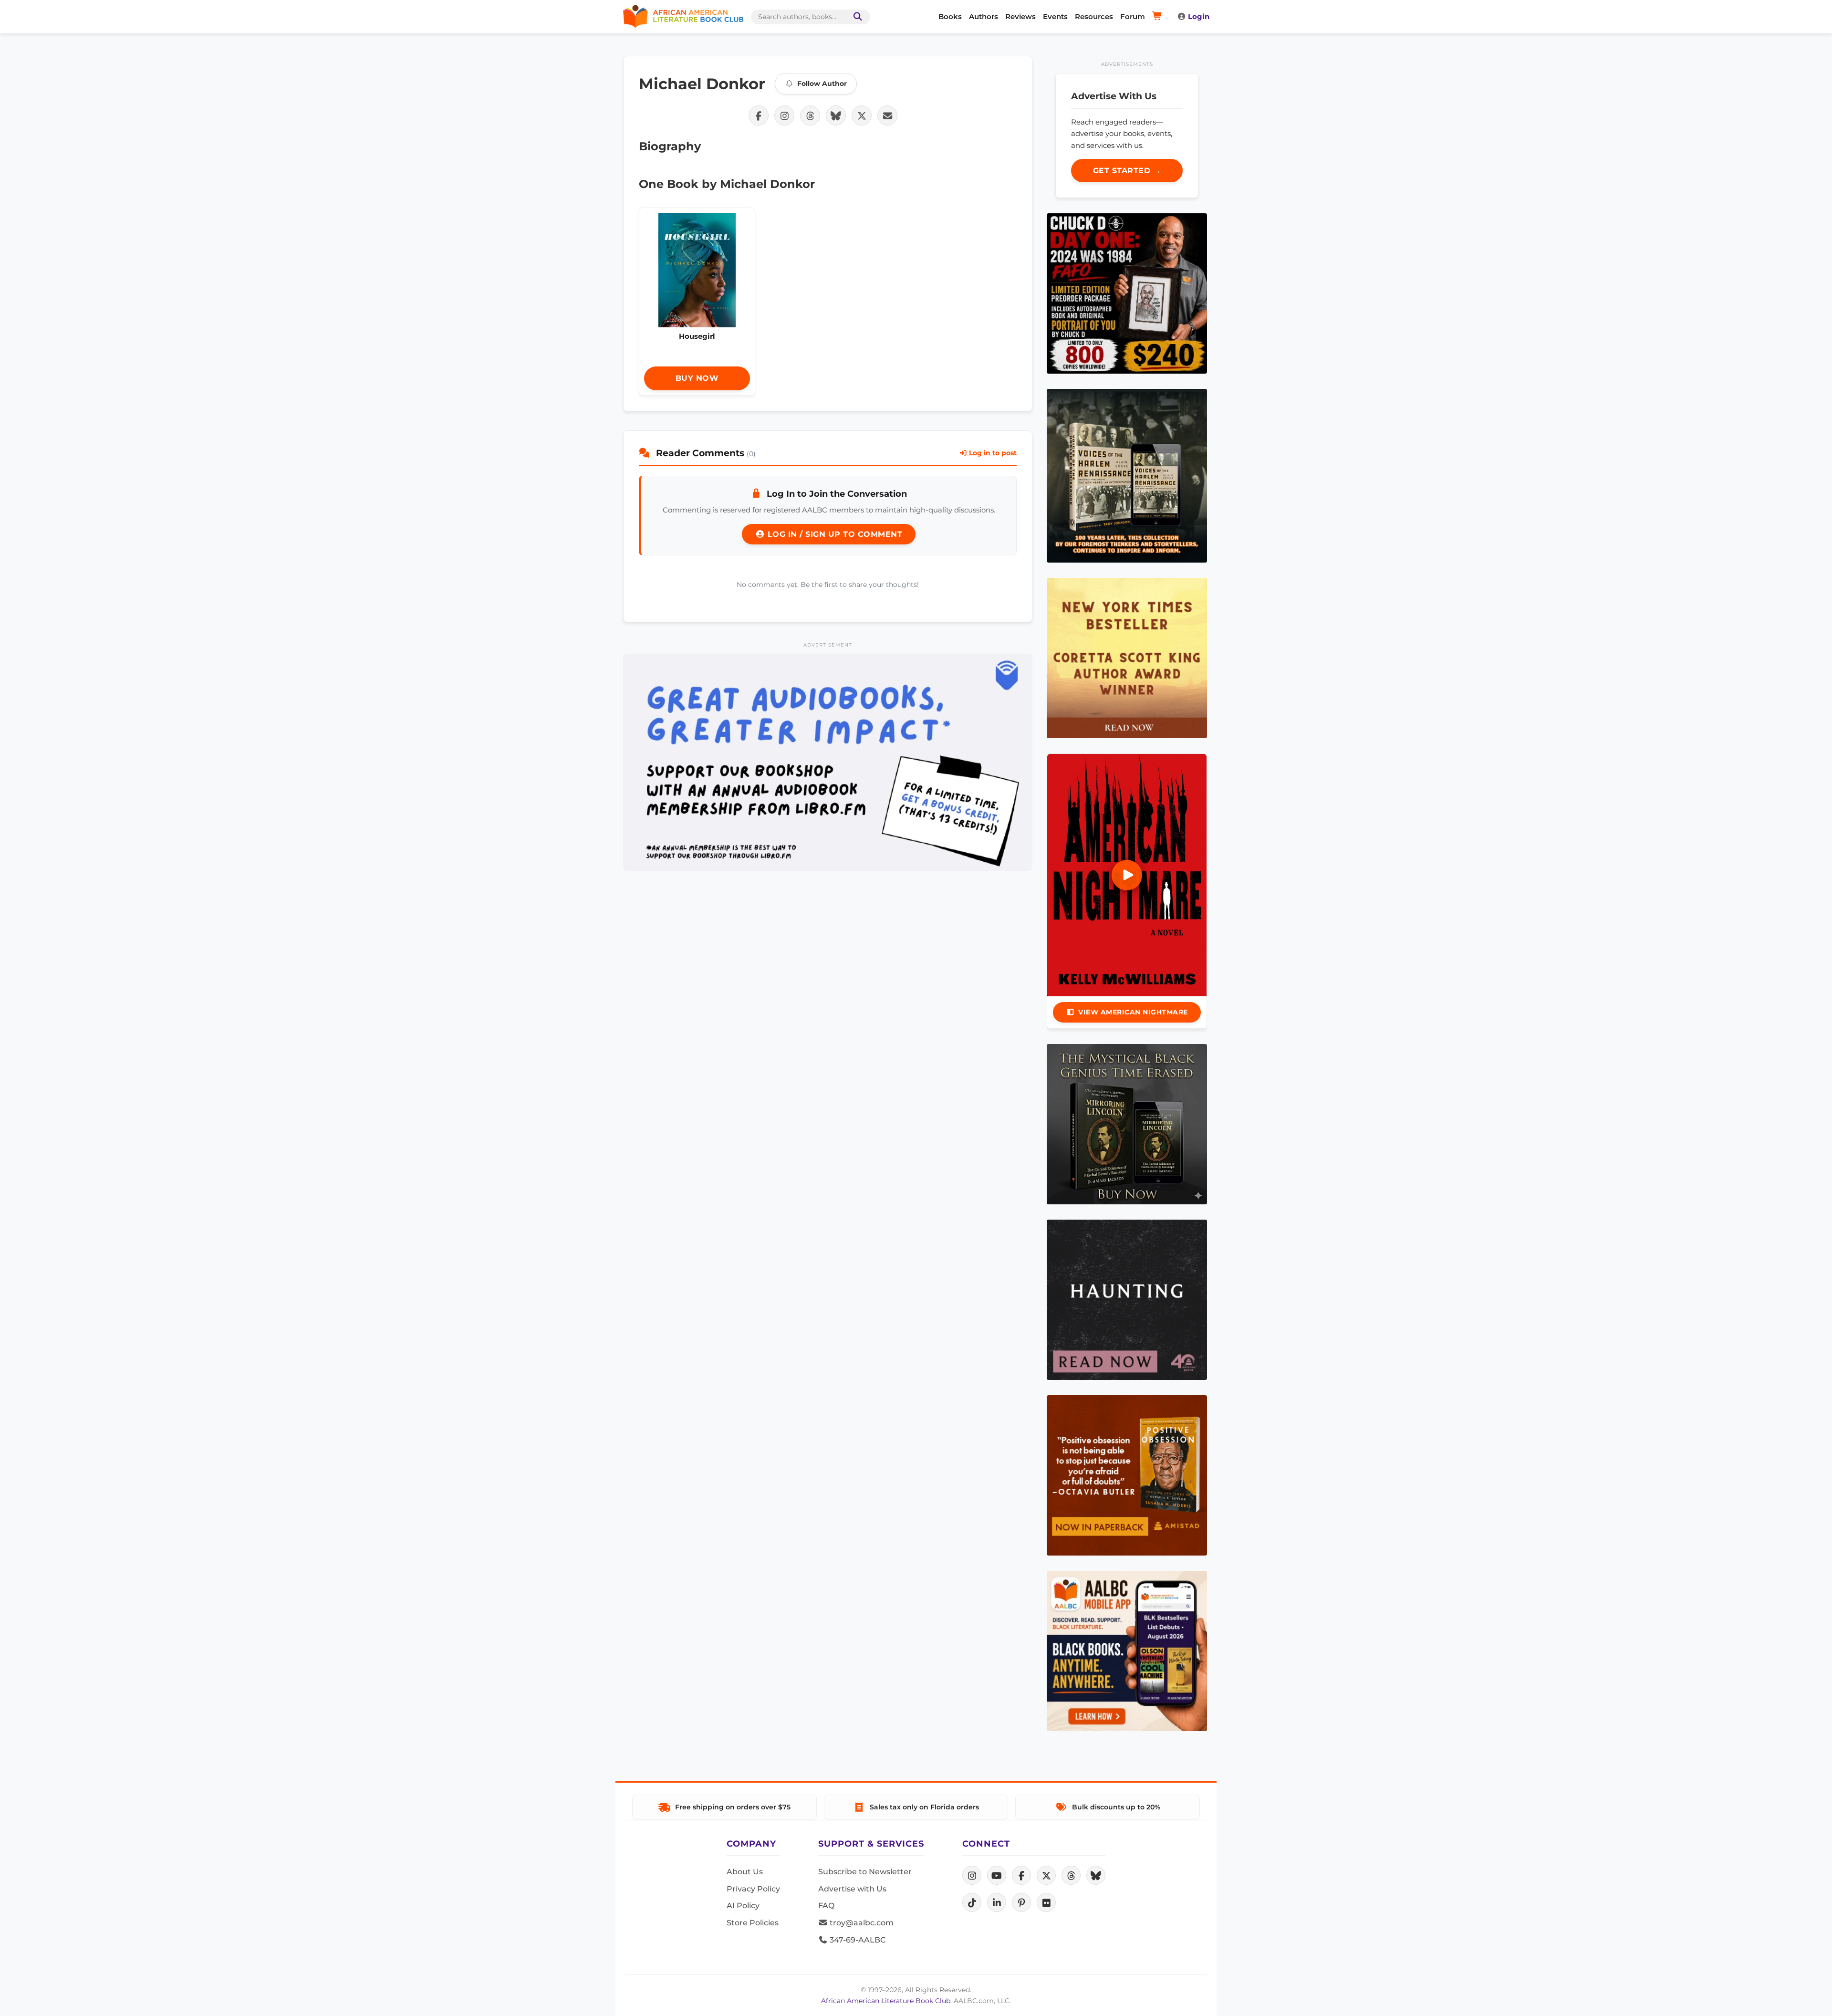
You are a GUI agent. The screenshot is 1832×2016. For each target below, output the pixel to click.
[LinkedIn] (997, 1902)
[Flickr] (1046, 1902)
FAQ (826, 1906)
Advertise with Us (852, 1889)
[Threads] (1071, 1875)
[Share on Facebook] (759, 115)
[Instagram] (972, 1875)
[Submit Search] (856, 17)
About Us (745, 1872)
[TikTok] (972, 1902)
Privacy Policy (753, 1889)
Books (950, 16)
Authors (984, 16)
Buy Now (697, 378)
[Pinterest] (1021, 1902)
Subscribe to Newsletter (865, 1872)
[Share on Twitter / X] (862, 115)
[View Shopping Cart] (1159, 17)
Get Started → (1127, 171)
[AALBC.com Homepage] (683, 17)
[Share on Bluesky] (836, 115)
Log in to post (992, 453)
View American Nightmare (1133, 1012)
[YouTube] (997, 1875)
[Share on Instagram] (784, 115)
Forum (1133, 16)
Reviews (1020, 16)
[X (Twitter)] (1046, 1875)
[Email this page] (887, 115)
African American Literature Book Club (886, 2001)
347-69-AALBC (857, 1940)
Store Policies (753, 1923)
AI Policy (743, 1906)
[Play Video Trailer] (1127, 875)
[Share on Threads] (810, 115)
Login (1199, 16)
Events (1055, 16)
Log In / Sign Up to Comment (833, 534)
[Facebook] (1021, 1875)
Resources (1094, 16)
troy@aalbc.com (861, 1923)
